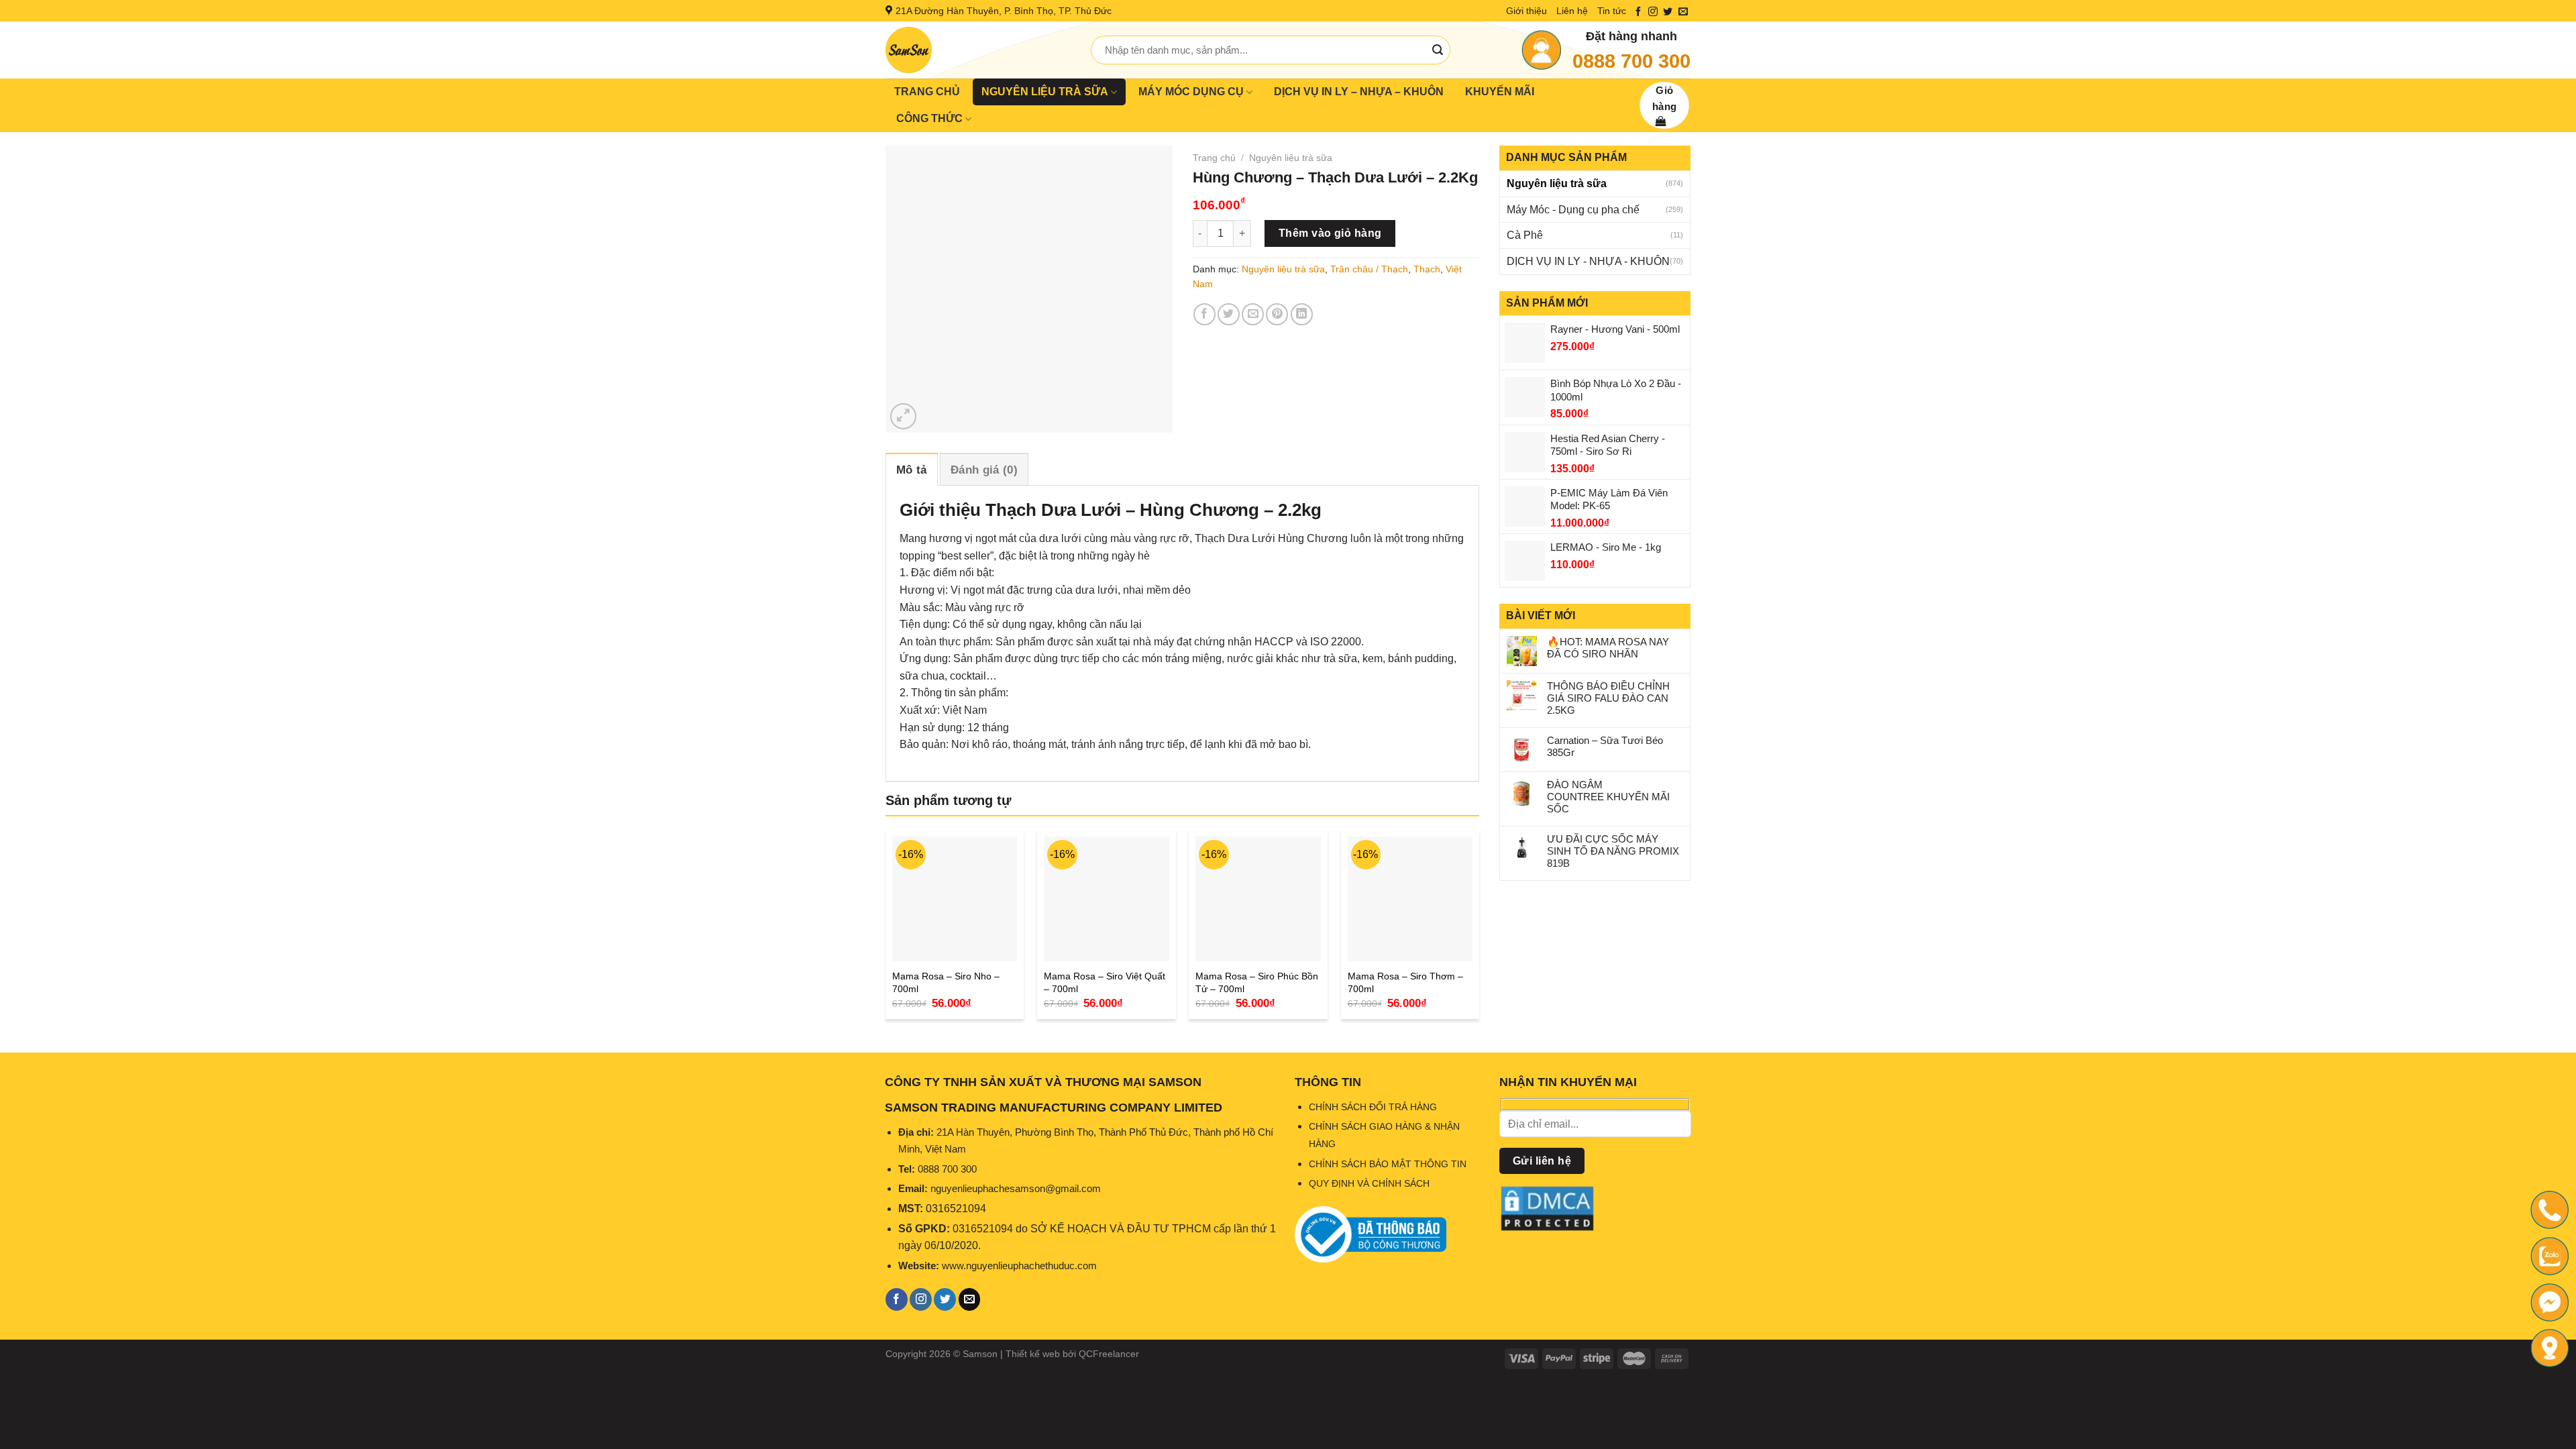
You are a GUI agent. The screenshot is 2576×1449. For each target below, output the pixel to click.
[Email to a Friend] (1253, 314)
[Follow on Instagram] (1653, 12)
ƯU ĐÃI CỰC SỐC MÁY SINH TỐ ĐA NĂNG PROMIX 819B (1613, 851)
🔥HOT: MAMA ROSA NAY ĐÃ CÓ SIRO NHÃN (1608, 648)
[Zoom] (903, 416)
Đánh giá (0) (984, 470)
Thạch (1427, 269)
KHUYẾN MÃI (1500, 92)
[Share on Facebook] (1204, 314)
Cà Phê (1525, 235)
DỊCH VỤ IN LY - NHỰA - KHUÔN (1588, 261)
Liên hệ (1572, 11)
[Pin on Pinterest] (1277, 314)
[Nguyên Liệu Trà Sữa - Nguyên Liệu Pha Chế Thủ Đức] (978, 50)
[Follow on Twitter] (1668, 12)
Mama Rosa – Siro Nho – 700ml (946, 982)
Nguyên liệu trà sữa (1557, 183)
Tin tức (1612, 11)
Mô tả (912, 470)
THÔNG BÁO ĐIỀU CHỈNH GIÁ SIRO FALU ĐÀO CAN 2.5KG (1608, 698)
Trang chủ (1214, 158)
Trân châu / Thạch (1369, 269)
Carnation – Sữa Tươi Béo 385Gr (1605, 746)
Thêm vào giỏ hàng (1330, 233)
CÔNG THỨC (929, 118)
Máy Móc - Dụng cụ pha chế (1573, 210)
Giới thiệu (1526, 11)
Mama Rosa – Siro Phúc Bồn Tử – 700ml (1257, 982)
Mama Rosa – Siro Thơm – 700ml (1405, 982)
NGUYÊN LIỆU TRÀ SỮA (1045, 92)
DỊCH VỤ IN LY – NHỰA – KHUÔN (1359, 92)
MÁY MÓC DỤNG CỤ (1191, 92)
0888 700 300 (1631, 61)
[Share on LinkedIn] (1302, 314)
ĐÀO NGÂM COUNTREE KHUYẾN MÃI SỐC (1608, 797)
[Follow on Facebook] (1638, 12)
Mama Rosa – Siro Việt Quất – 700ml (1105, 982)
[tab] (912, 469)
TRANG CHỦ (927, 92)
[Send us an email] (1683, 12)
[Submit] (1438, 50)
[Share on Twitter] (1229, 314)
